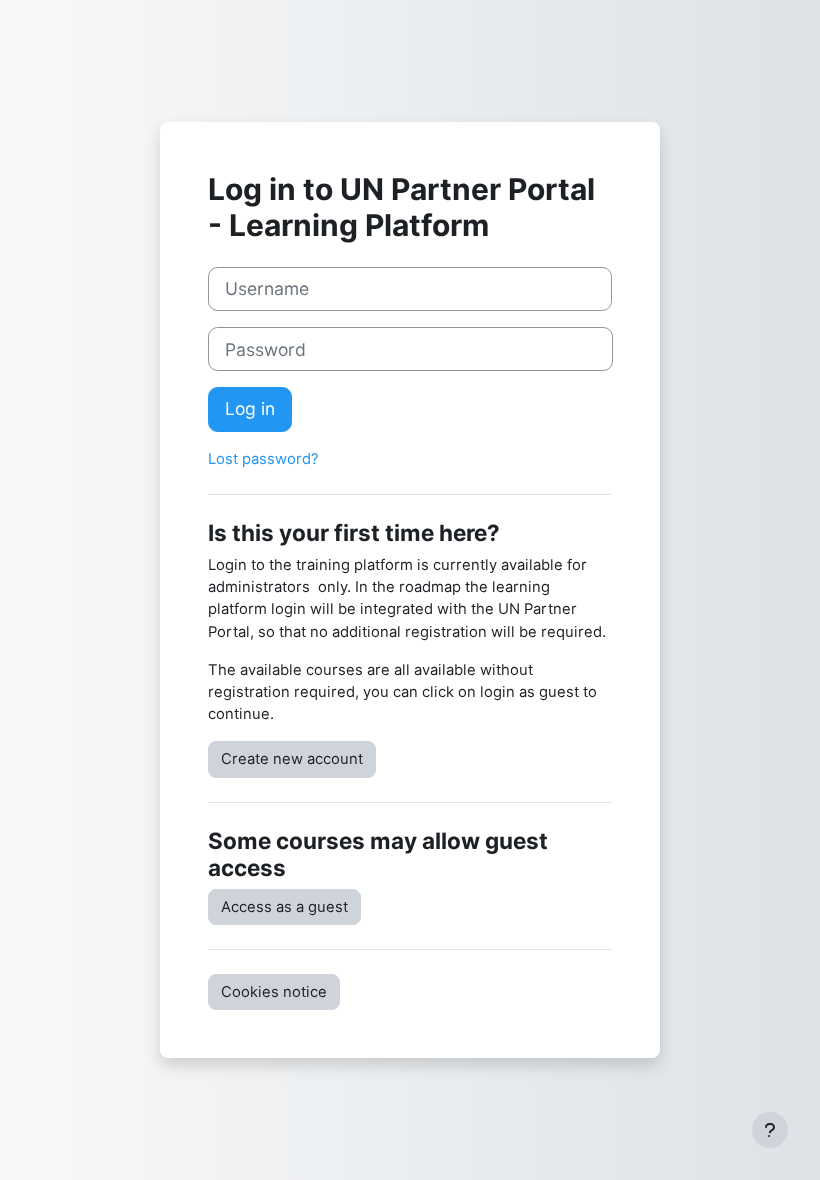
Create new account (292, 759)
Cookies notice (274, 992)
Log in (250, 408)
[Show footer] (770, 1130)
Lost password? (263, 459)
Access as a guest (284, 907)
